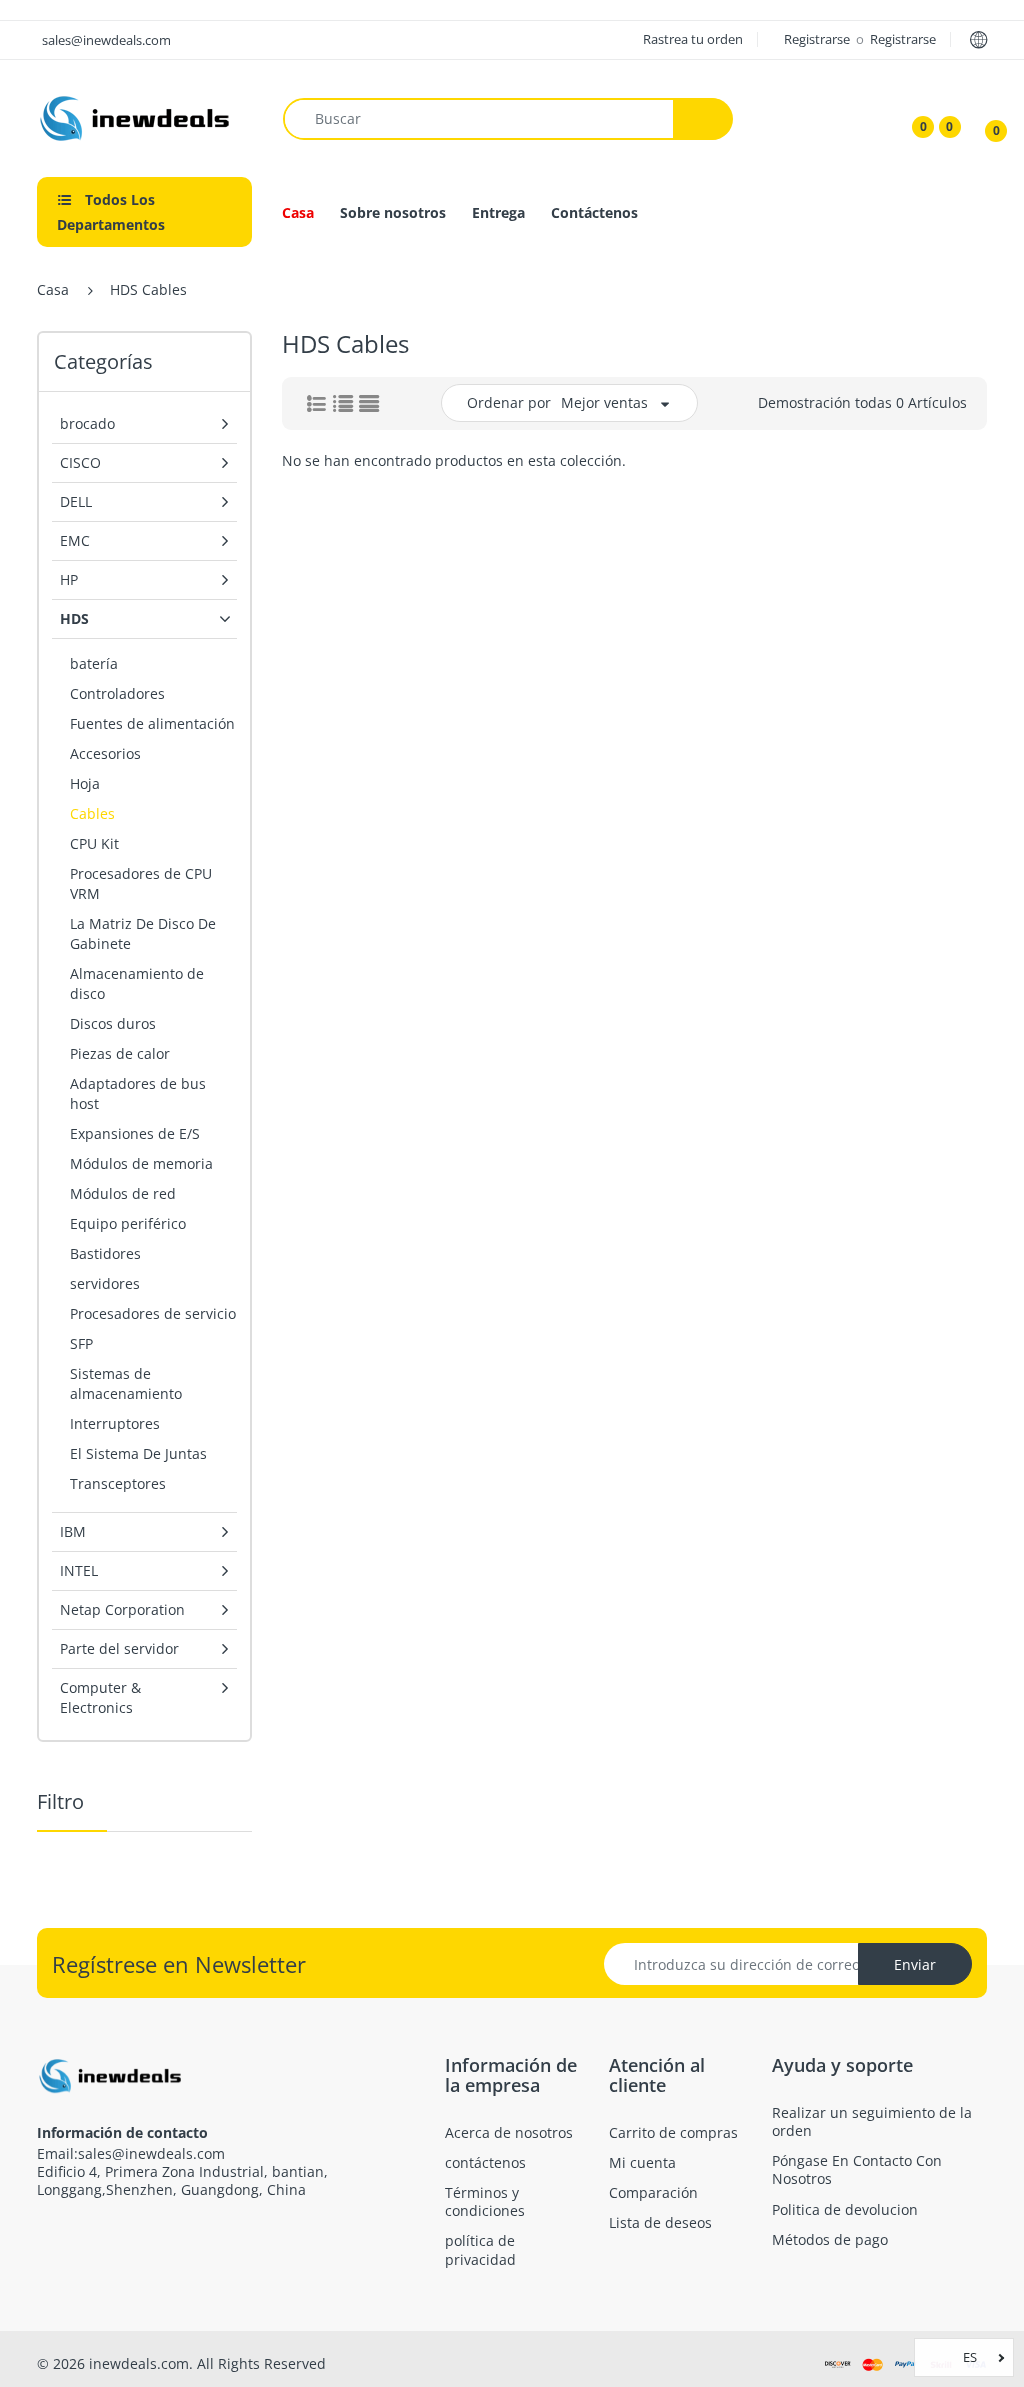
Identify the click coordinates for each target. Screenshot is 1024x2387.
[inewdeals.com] (137, 116)
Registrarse (818, 39)
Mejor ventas (604, 402)
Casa (53, 289)
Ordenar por (509, 402)
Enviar (915, 1964)
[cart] (982, 119)
